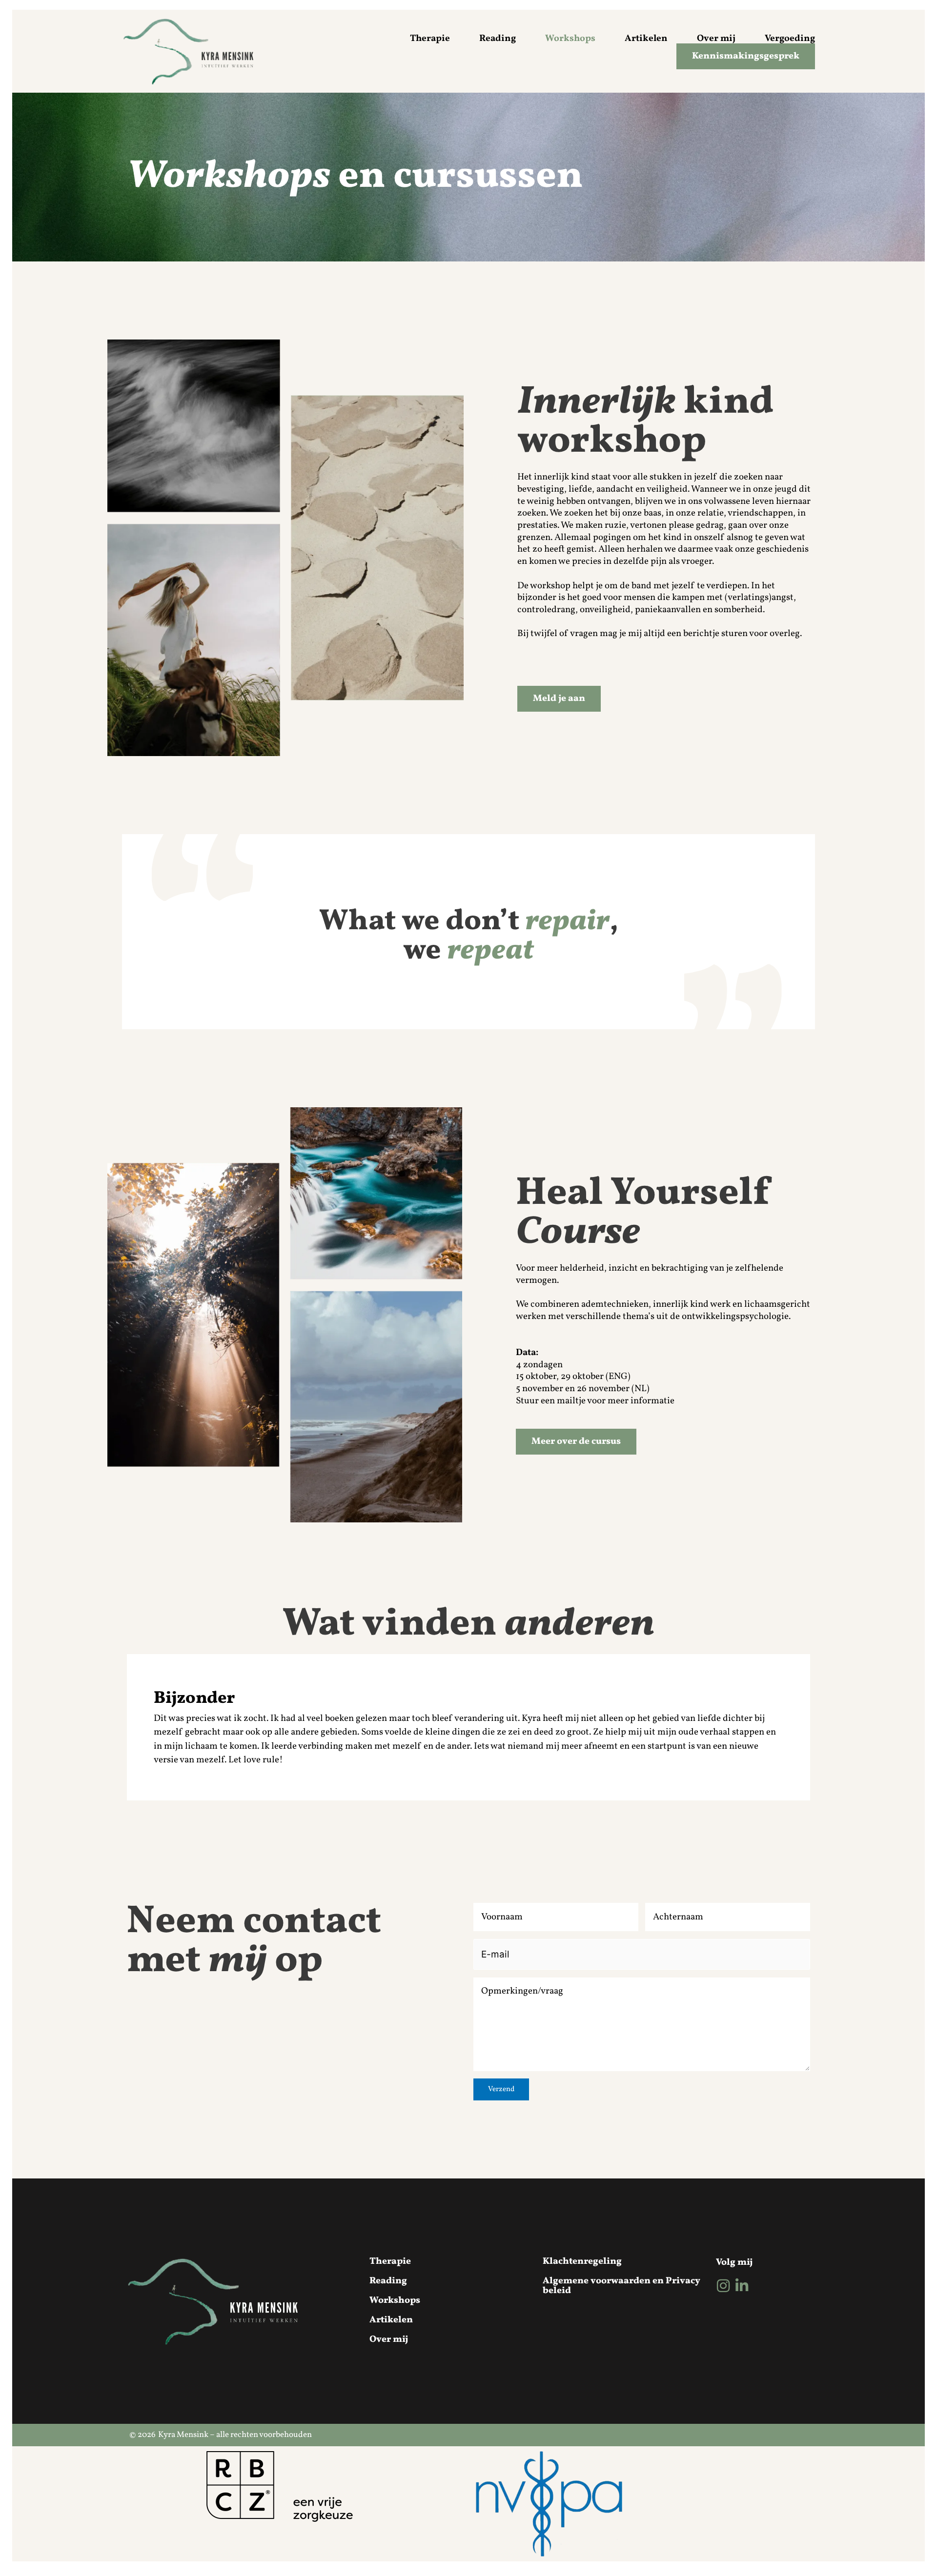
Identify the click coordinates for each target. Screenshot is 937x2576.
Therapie (430, 39)
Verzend (501, 2089)
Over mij (716, 39)
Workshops (570, 39)
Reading (498, 39)
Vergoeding (790, 39)
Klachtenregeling (582, 2261)
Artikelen (646, 39)
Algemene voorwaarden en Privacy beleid (621, 2286)
